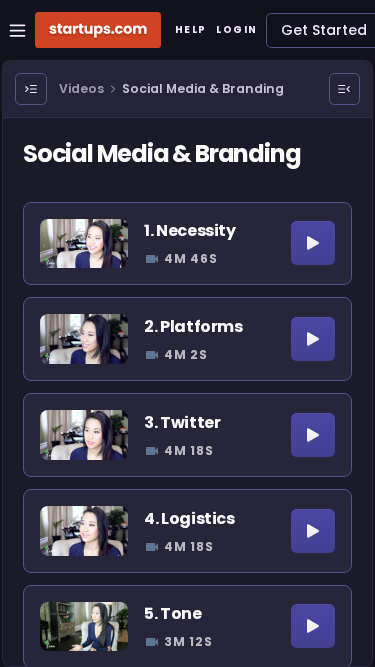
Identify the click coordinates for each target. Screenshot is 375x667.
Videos (81, 88)
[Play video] (313, 243)
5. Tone (172, 613)
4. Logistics (189, 518)
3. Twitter (182, 422)
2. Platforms (193, 326)
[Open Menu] (31, 89)
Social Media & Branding (203, 88)
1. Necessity (189, 230)
